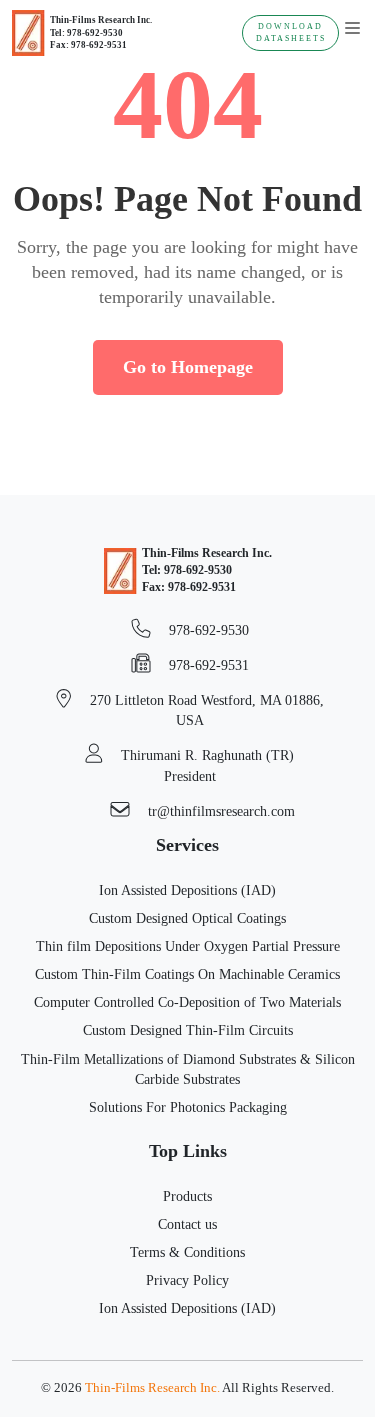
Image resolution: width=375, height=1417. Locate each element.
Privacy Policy (187, 1280)
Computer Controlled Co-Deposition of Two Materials (187, 1002)
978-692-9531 (207, 665)
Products (187, 1196)
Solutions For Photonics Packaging (188, 1107)
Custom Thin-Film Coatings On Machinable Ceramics (187, 974)
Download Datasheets (291, 32)
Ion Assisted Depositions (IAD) (187, 890)
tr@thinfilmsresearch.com (219, 811)
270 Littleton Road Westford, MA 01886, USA (205, 710)
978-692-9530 (207, 630)
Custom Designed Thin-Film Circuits (188, 1030)
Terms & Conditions (187, 1252)
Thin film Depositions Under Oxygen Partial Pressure (188, 946)
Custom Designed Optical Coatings (187, 918)
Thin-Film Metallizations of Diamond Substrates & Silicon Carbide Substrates (188, 1069)
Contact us (187, 1224)
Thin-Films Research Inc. (152, 1388)
